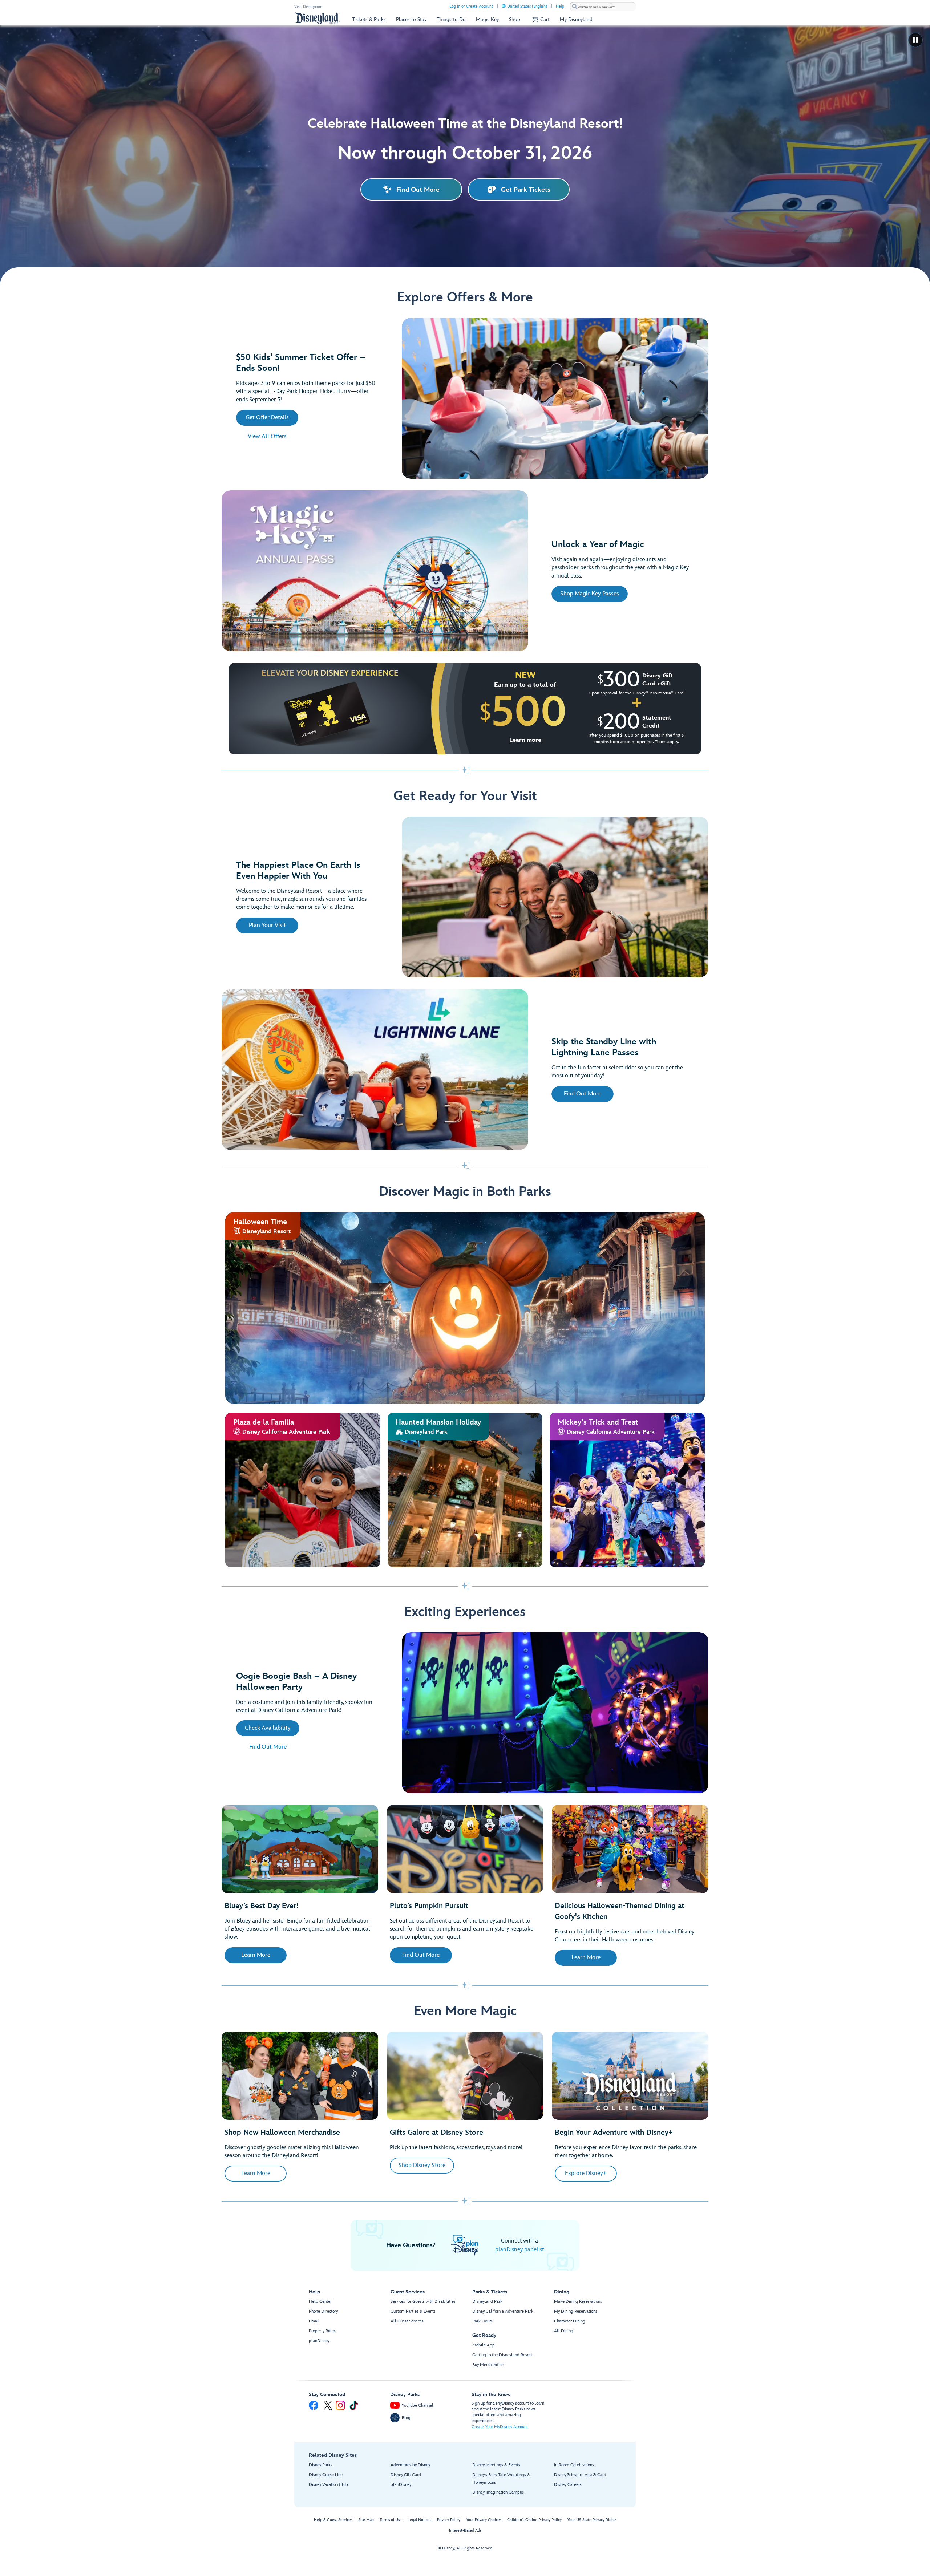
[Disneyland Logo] (317, 18)
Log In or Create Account (471, 6)
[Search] (575, 6)
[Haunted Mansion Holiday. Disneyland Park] (465, 1490)
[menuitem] (504, 6)
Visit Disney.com (308, 7)
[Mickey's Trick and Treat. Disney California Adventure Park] (627, 1490)
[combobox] (603, 7)
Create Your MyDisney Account (500, 2427)
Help (560, 6)
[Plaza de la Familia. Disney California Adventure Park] (303, 1490)
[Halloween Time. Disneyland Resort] (465, 1308)
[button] (540, 19)
